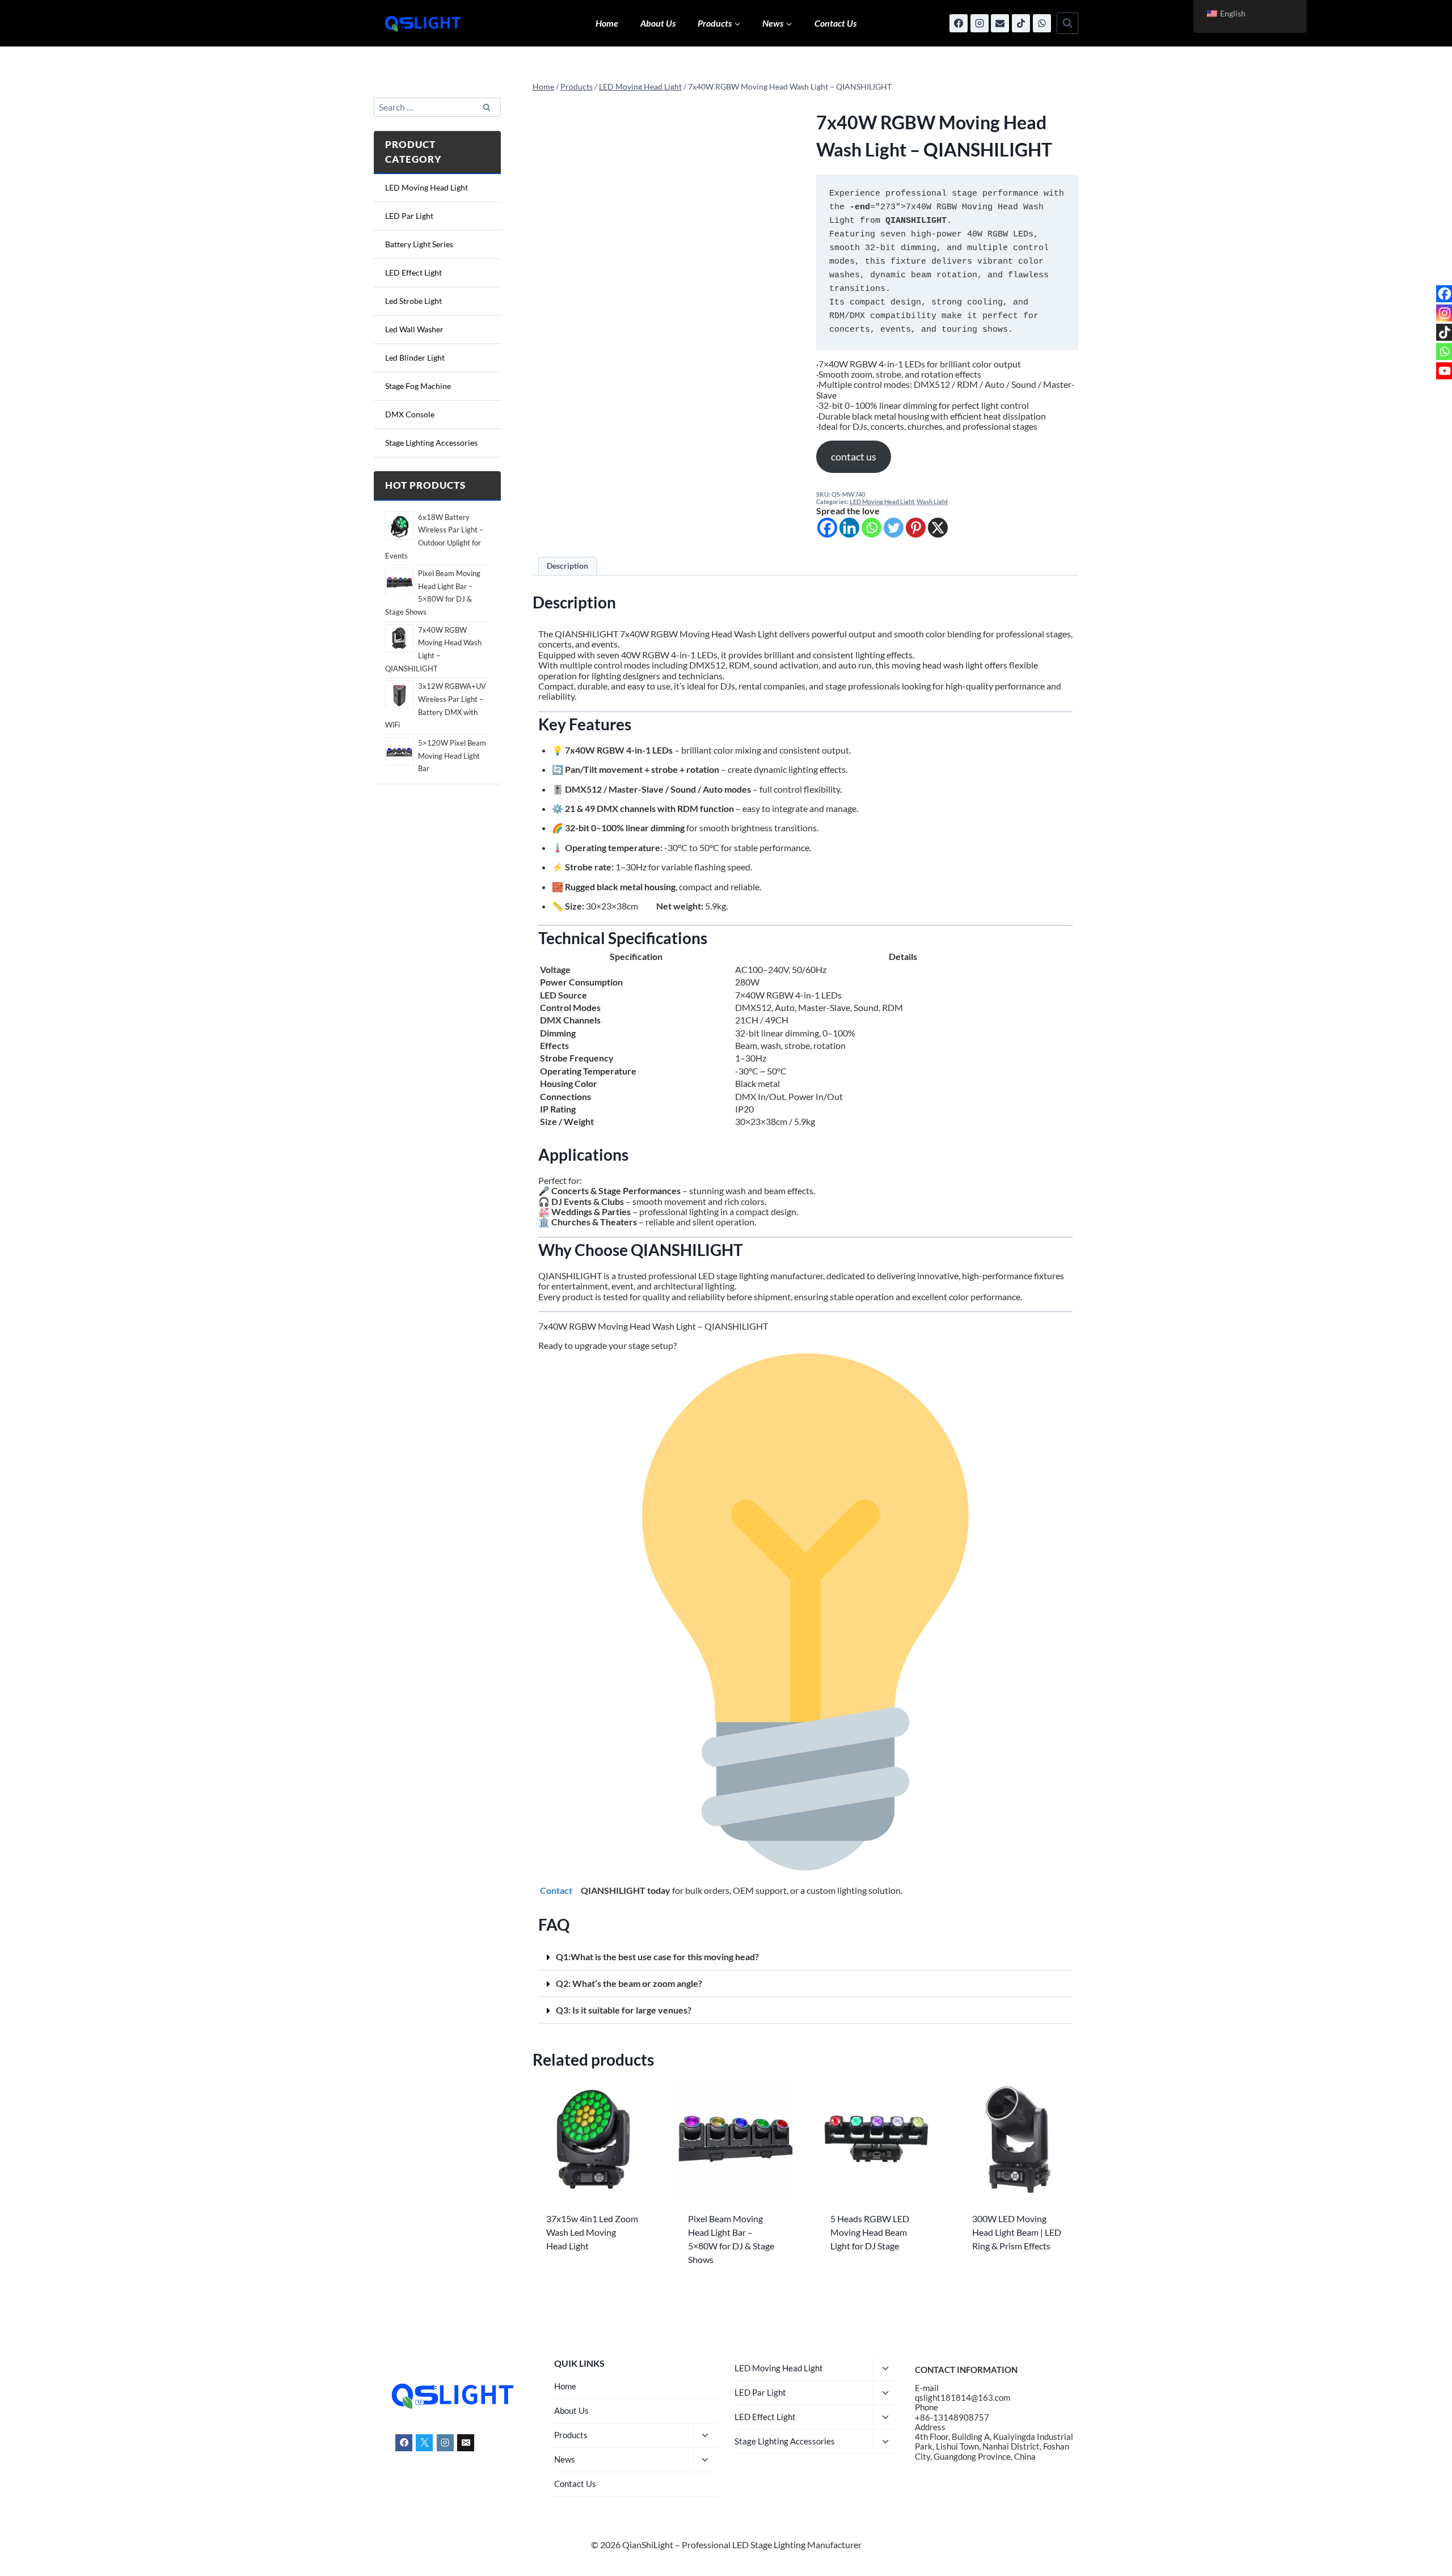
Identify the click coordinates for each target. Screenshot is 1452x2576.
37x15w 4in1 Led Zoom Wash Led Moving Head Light (592, 2232)
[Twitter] (894, 528)
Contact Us (835, 23)
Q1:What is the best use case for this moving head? (657, 1957)
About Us (658, 23)
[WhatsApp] (1042, 23)
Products (571, 2435)
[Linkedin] (849, 528)
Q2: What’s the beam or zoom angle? (629, 1983)
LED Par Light (409, 216)
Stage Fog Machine (418, 386)
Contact (557, 1890)
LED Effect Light (413, 273)
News (565, 2459)
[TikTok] (1021, 23)
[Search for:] (437, 108)
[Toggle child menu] (705, 2436)
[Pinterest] (916, 528)
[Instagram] (980, 23)
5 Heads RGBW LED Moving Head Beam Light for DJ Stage (870, 2232)
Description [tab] (567, 566)
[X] (938, 528)
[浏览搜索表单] (1067, 23)
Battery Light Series (419, 245)
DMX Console (410, 415)
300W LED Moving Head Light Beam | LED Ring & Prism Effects (1017, 2232)
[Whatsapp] (871, 528)
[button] (805, 1957)
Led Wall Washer (414, 330)
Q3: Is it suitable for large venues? (624, 2010)
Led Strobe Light (413, 301)
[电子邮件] (1000, 23)
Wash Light (932, 502)
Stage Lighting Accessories (431, 443)
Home (607, 23)
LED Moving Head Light (882, 502)
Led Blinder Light (415, 358)
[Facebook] (959, 23)
